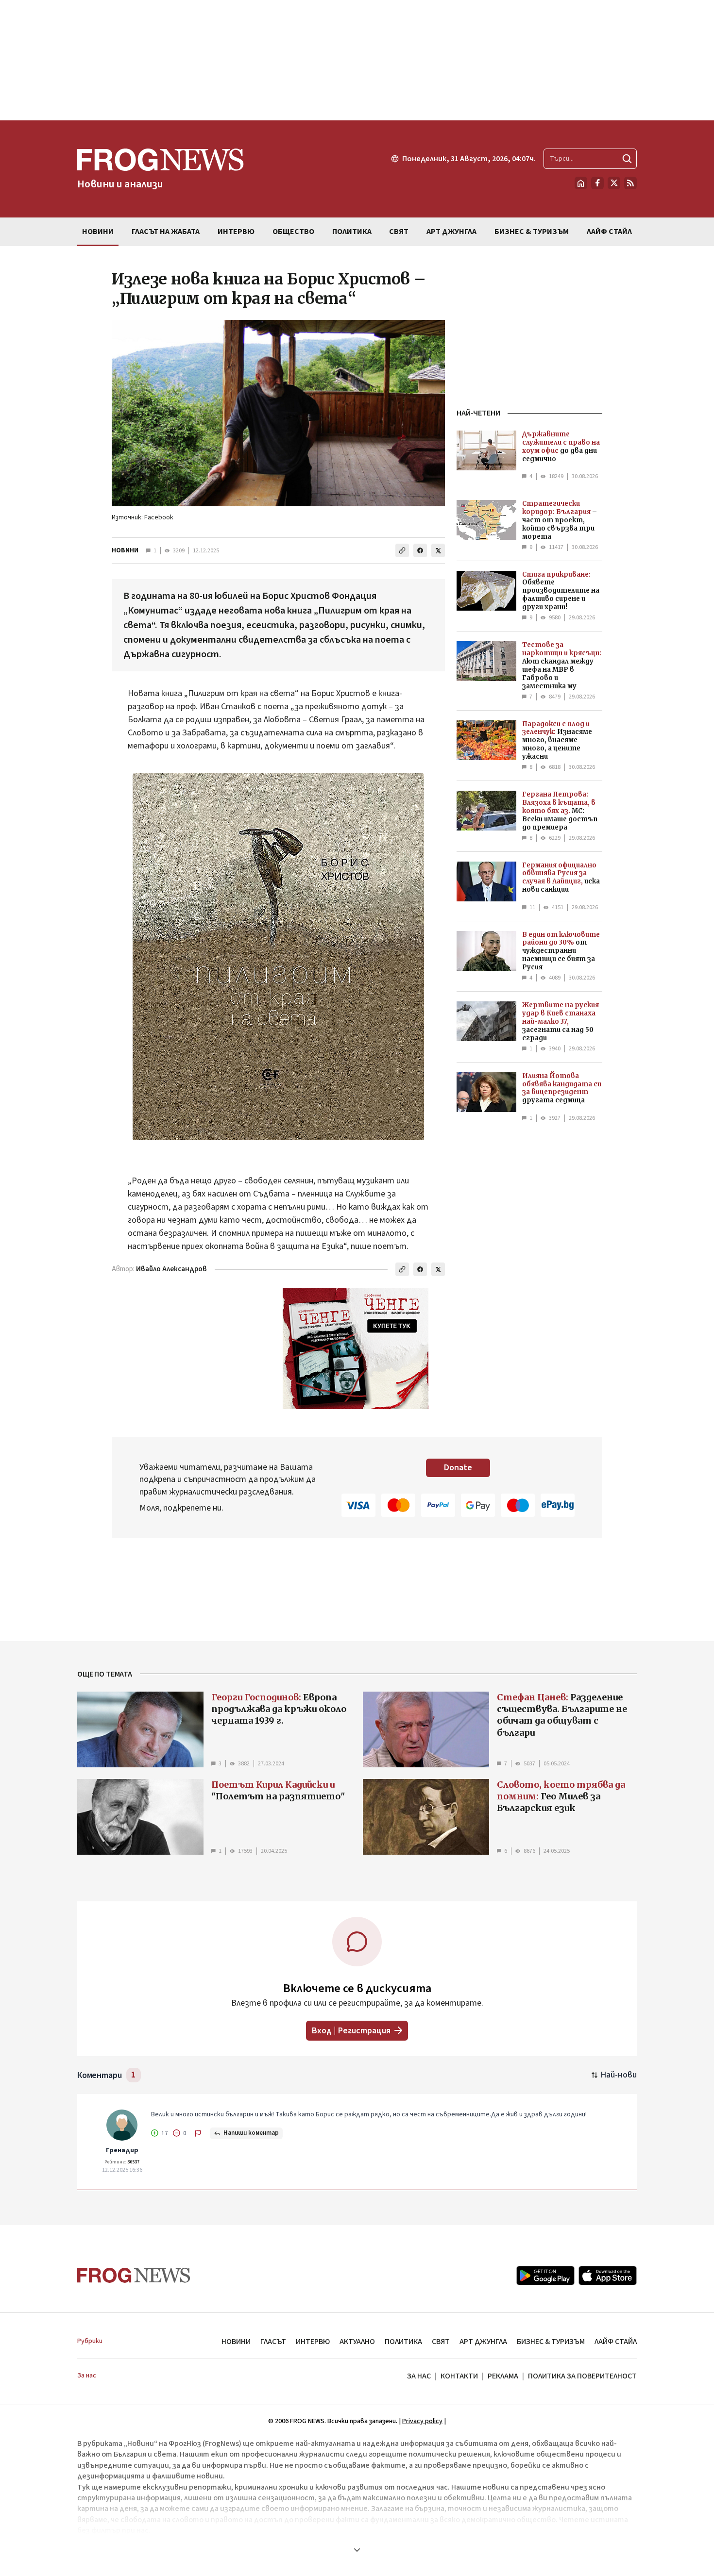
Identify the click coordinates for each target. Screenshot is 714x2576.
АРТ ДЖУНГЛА (483, 2342)
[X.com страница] (614, 183)
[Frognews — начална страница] (134, 2275)
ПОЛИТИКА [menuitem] (352, 232)
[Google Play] (545, 2276)
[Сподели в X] (438, 550)
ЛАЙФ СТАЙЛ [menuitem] (609, 232)
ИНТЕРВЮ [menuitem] (236, 232)
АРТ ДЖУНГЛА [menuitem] (451, 232)
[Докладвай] (198, 2133)
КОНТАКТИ (459, 2376)
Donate (458, 1468)
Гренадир (122, 2150)
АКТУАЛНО (357, 2342)
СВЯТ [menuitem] (399, 232)
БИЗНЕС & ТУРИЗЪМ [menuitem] (532, 232)
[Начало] (581, 183)
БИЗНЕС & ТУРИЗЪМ (551, 2342)
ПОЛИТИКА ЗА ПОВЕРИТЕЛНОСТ (582, 2376)
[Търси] (627, 159)
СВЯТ (441, 2342)
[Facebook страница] (597, 183)
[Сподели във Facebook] (420, 550)
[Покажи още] (357, 2550)
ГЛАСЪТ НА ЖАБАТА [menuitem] (166, 232)
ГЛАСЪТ (273, 2342)
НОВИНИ (125, 550)
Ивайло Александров (171, 1269)
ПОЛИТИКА (403, 2342)
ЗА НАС (419, 2376)
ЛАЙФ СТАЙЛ (616, 2342)
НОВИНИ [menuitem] (98, 232)
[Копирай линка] (402, 550)
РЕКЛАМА (503, 2376)
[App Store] (608, 2276)
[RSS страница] (630, 183)
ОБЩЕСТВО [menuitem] (293, 232)
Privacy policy (422, 2421)
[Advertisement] (357, 60)
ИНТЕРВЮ (313, 2342)
